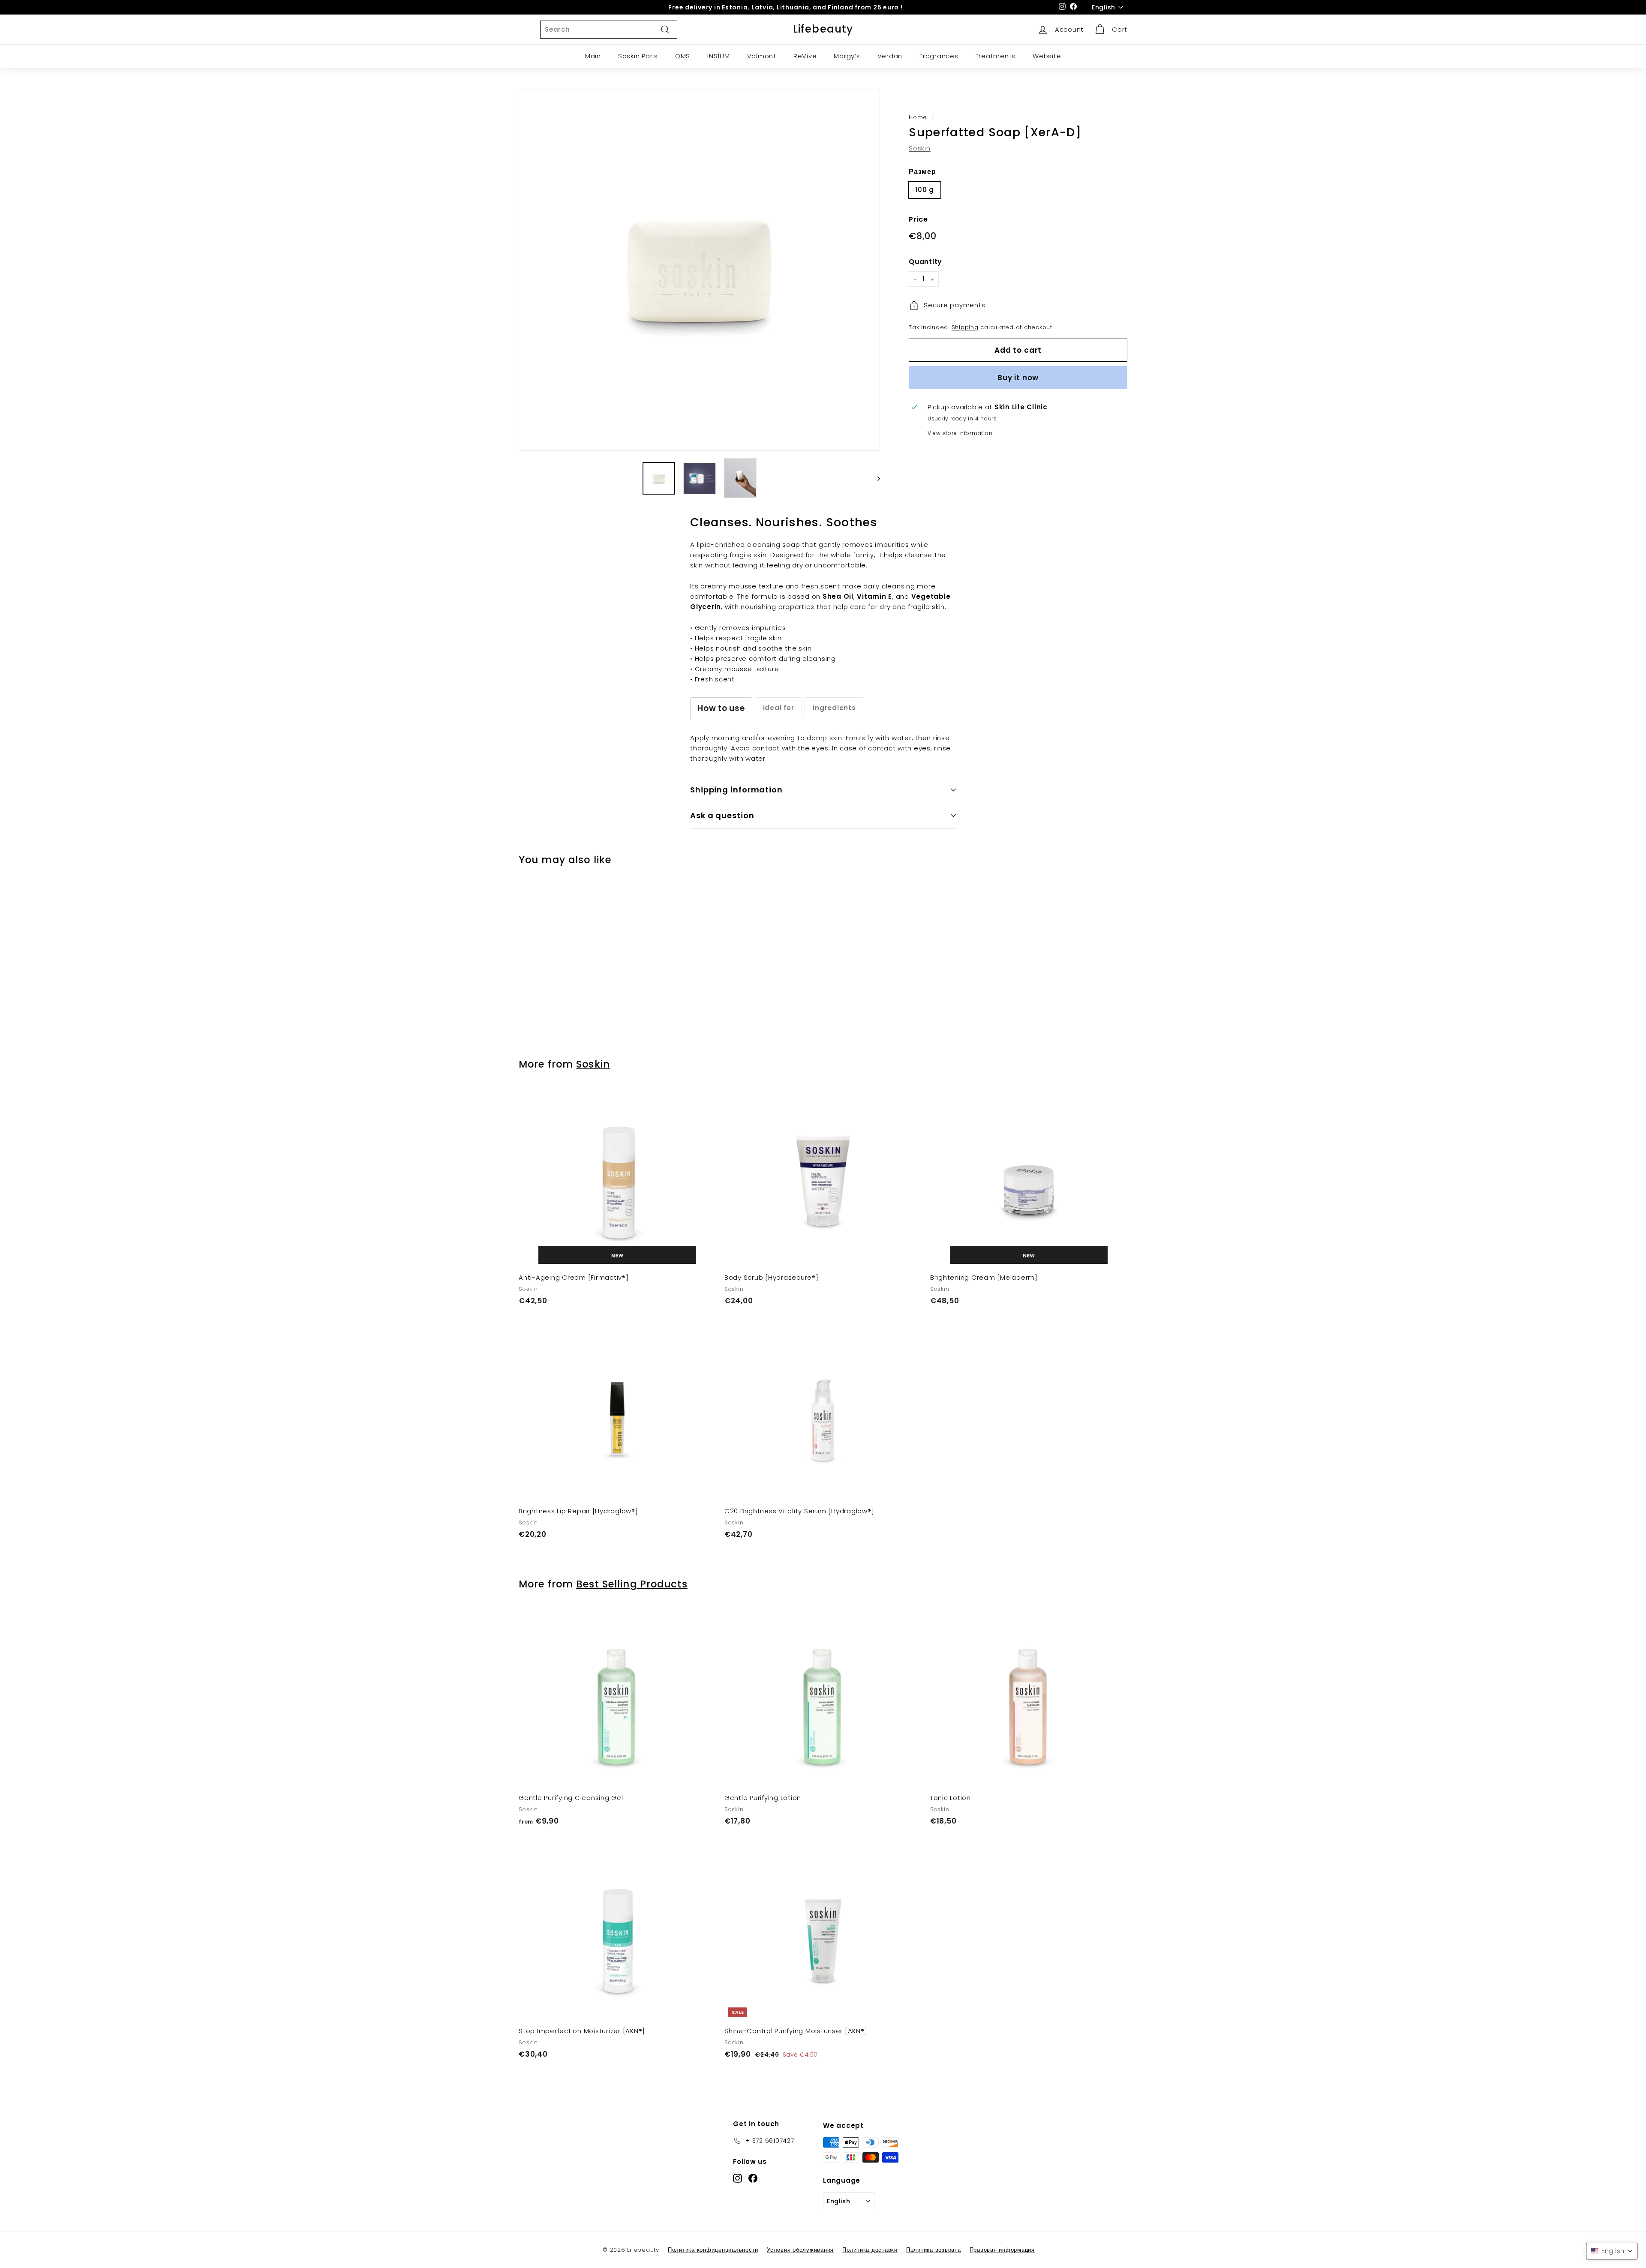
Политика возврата (934, 2250)
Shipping (965, 328)
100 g (925, 190)
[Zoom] (699, 270)
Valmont (762, 56)
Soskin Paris (638, 56)
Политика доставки (870, 2250)
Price (918, 219)
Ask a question (722, 815)
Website (1047, 56)
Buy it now (1018, 378)
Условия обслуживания (800, 2250)
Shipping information (736, 790)
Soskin (920, 148)
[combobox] (609, 30)
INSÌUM (719, 56)
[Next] (875, 478)
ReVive (805, 56)
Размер (922, 172)
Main (593, 56)
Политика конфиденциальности (713, 2250)
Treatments (996, 56)
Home (918, 117)
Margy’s (847, 56)
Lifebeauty (823, 29)
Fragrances (939, 56)
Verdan (890, 56)
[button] (1612, 2251)
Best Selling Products (632, 1584)
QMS (683, 56)
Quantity (925, 262)
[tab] (721, 708)
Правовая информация (1002, 2250)
